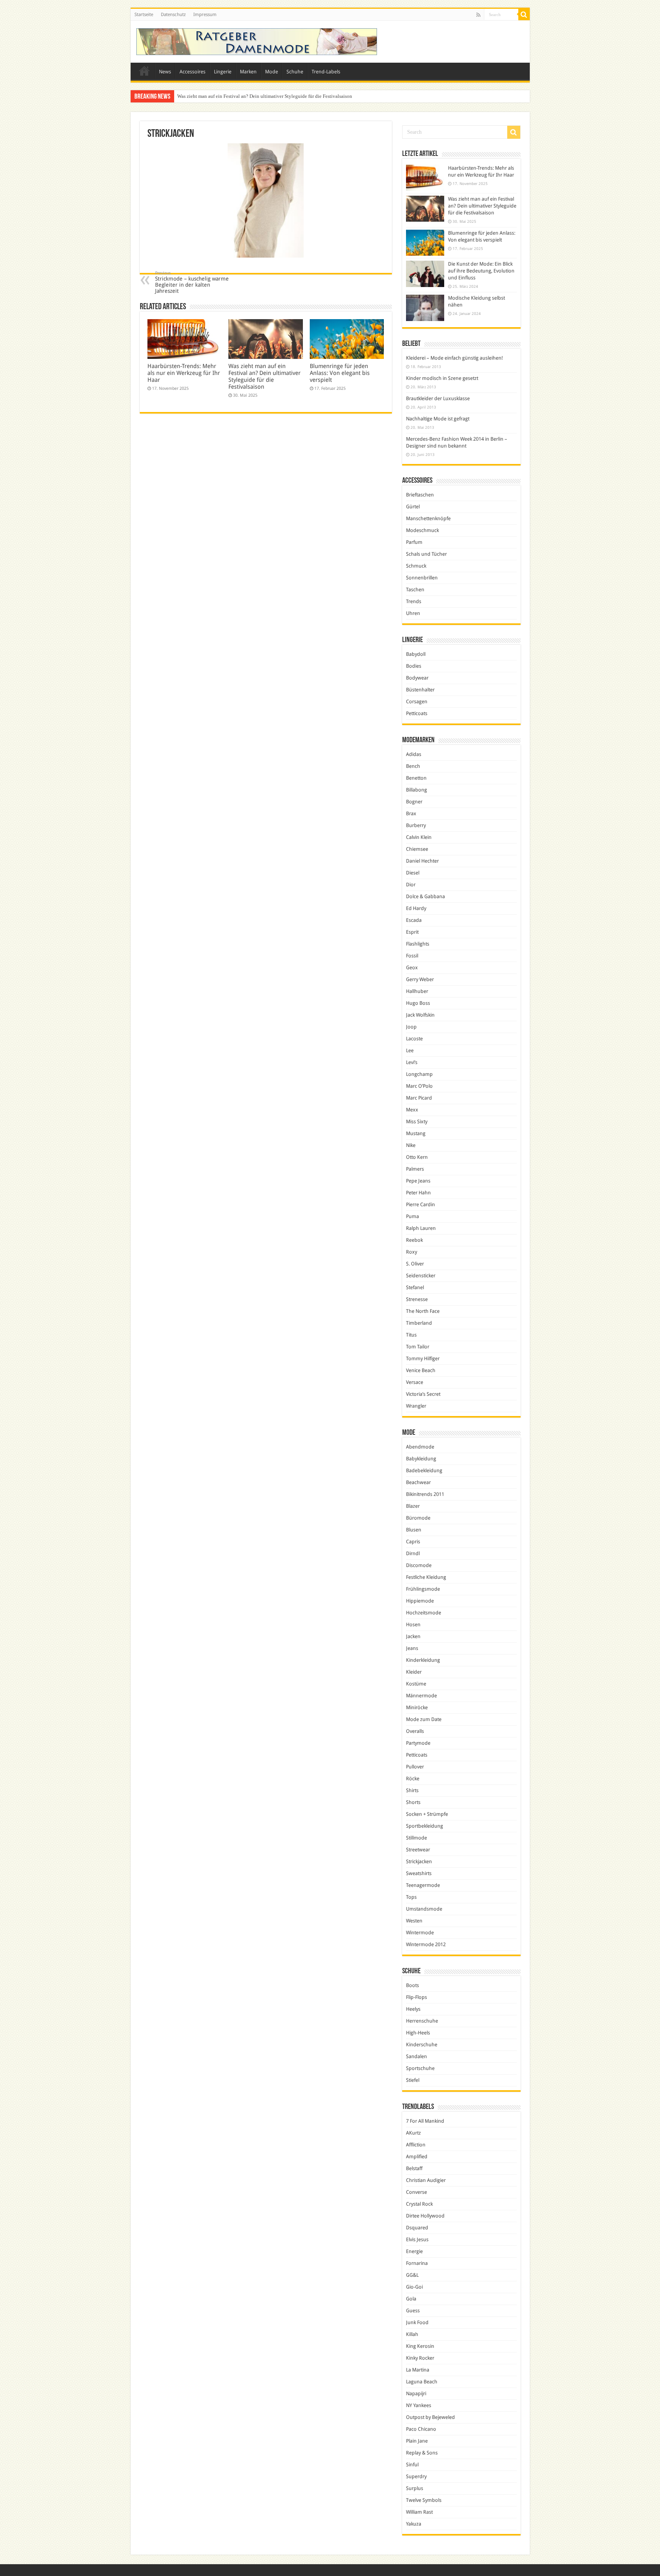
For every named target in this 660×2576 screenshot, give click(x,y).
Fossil (412, 956)
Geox (412, 968)
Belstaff (414, 2168)
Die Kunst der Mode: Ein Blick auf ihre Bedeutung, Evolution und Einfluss (481, 271)
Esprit (412, 932)
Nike (411, 1145)
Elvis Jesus (417, 2239)
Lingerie (223, 72)
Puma (412, 1216)
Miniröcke (417, 1707)
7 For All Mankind (425, 2121)
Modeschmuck (422, 530)
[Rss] (478, 15)
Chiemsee (417, 849)
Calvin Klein (419, 837)
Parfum (414, 542)
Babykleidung (421, 1459)
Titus (411, 1335)
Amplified (417, 2157)
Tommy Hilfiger (423, 1359)
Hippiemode (420, 1601)
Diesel (413, 873)
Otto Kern (417, 1157)
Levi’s (412, 1062)
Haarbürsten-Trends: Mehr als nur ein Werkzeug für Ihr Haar (184, 373)
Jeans (412, 1648)
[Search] (524, 15)
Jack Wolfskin (420, 1015)
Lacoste (414, 1039)
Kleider (414, 1672)
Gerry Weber (420, 979)
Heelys (413, 2009)
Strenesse (417, 1299)
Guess (413, 2311)
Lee (410, 1050)
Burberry (416, 825)
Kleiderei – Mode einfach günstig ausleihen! (455, 358)
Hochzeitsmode (424, 1613)
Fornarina (417, 2263)
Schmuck (416, 566)
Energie (414, 2251)
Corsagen (417, 702)
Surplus (415, 2488)
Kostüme (416, 1684)
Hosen (413, 1625)
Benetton (416, 778)
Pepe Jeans (418, 1181)
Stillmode (417, 1838)
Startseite (144, 15)
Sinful (412, 2465)
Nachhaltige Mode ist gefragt (438, 419)
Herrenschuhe (422, 2021)
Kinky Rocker (420, 2358)
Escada (414, 920)
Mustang (416, 1133)
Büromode (418, 1518)
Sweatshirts (419, 1873)
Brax (411, 814)
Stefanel (415, 1287)
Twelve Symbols (424, 2500)
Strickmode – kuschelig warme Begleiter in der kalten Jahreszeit (192, 282)
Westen (414, 1921)
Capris (413, 1542)
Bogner (414, 802)
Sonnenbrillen (422, 578)
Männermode (421, 1696)
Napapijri (416, 2394)
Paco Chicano (421, 2429)
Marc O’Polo (419, 1086)
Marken (248, 72)
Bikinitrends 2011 (425, 1494)
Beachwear (418, 1482)
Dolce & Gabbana (425, 896)
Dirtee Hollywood (425, 2216)
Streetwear (418, 1850)
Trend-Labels (326, 72)
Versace (415, 1382)
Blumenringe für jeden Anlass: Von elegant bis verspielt (235, 96)
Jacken (413, 1636)
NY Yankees (419, 2405)
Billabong (417, 790)
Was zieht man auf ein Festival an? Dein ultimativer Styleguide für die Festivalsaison (264, 376)
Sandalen (417, 2056)
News (165, 72)
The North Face (423, 1311)
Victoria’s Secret (423, 1394)
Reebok (414, 1240)
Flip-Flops (417, 1997)
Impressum (205, 15)
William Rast (419, 2512)
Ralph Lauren (421, 1228)
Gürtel (413, 507)
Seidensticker (421, 1276)
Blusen (414, 1530)
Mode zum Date (424, 1719)
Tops (411, 1897)
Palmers (415, 1169)
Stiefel (413, 2080)
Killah (412, 2334)
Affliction (416, 2145)
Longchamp (419, 1074)
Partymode (418, 1743)
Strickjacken (419, 1861)
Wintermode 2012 (426, 1944)
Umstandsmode (424, 1909)
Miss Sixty (417, 1122)
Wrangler (416, 1406)
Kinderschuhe (422, 2045)
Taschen (415, 590)
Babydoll (416, 654)
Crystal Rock (419, 2204)
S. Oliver (415, 1264)
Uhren (413, 613)
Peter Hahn (418, 1193)
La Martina (418, 2370)
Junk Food (417, 2322)
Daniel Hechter (422, 861)
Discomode (419, 1565)
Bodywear (417, 678)
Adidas (414, 754)
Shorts (413, 1802)
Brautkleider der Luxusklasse (438, 398)
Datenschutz (173, 15)
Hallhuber (417, 991)
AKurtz (413, 2133)
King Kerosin (420, 2346)
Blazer (413, 1506)
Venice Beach (421, 1370)
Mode (272, 72)
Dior (411, 885)
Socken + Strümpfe (427, 1814)
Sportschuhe (420, 2068)
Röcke (413, 1779)
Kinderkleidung (423, 1660)
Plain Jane (417, 2441)
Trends (414, 601)
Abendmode (420, 1447)
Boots (412, 1985)
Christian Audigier (426, 2180)
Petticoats (417, 713)
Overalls (415, 1731)
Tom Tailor (418, 1347)
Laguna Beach (422, 2382)
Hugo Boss (418, 1003)
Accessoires (192, 72)
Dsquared (417, 2228)
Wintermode (420, 1933)
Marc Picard (419, 1098)
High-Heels (418, 2033)
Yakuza (414, 2524)
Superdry (416, 2476)
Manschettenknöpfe (428, 518)
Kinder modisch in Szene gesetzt (442, 378)
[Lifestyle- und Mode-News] (257, 42)
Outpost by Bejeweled (430, 2417)
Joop (411, 1027)
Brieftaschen (420, 495)
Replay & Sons (422, 2453)
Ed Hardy (416, 908)
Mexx (412, 1110)
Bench (413, 766)
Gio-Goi (414, 2287)
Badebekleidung (424, 1470)
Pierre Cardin (421, 1204)
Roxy (412, 1252)
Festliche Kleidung (426, 1577)
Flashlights (418, 944)
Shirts (412, 1790)
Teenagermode (423, 1885)
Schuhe (295, 72)
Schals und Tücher (426, 554)
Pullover (415, 1767)
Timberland (419, 1323)
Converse (417, 2192)
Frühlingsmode (423, 1589)
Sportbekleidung (425, 1826)
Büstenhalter (420, 690)
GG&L (412, 2275)
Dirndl (413, 1553)
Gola (411, 2299)
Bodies (414, 666)
